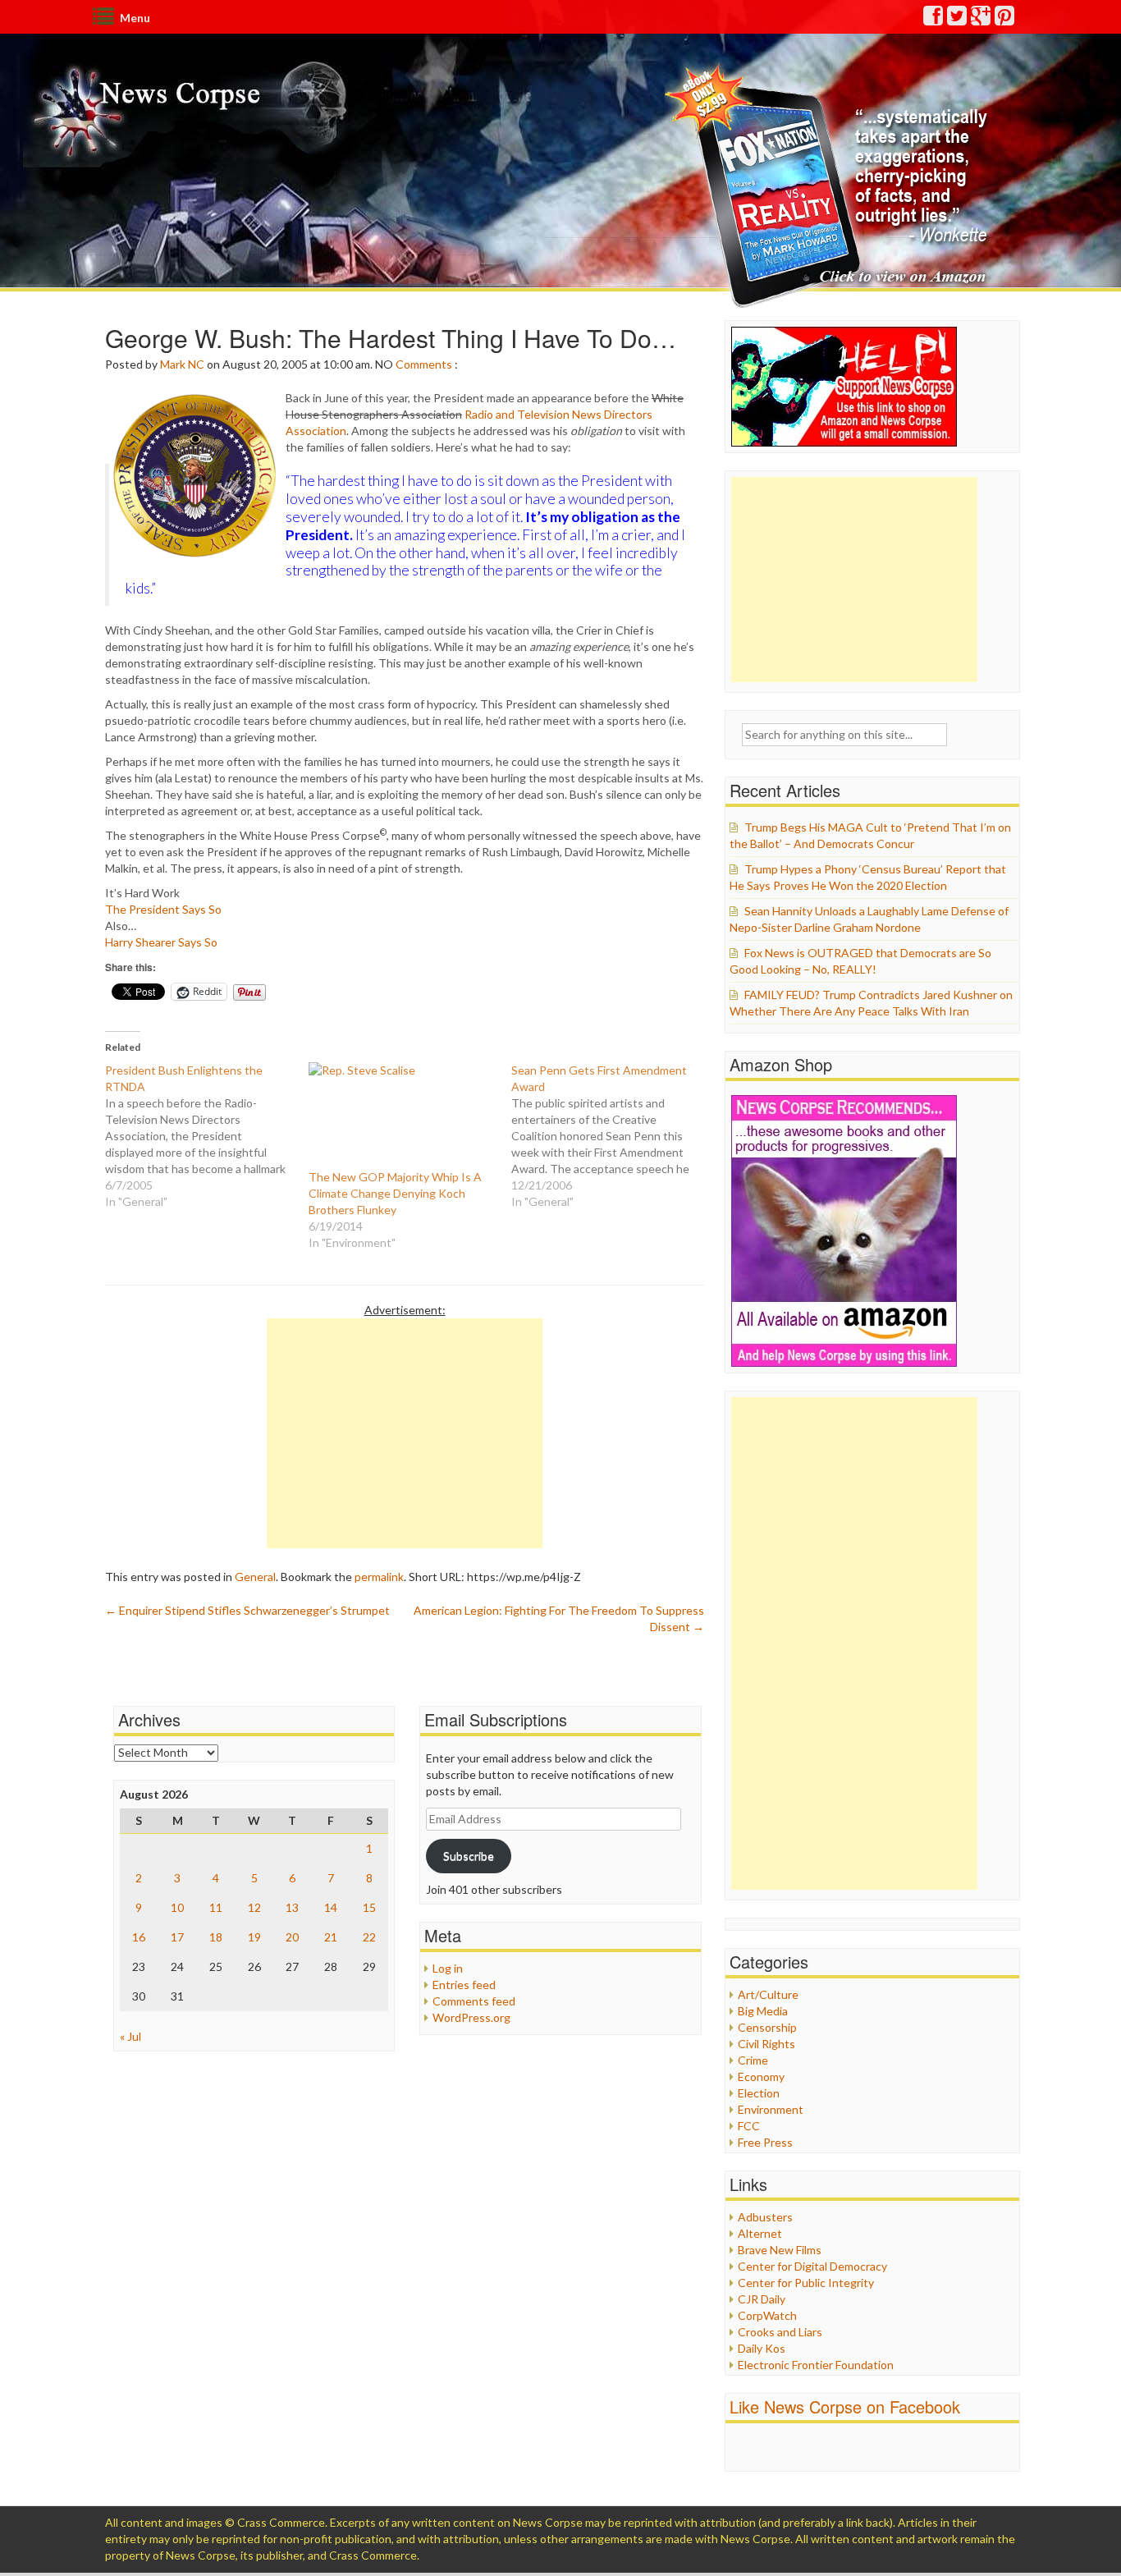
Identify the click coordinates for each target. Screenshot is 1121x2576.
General (255, 1577)
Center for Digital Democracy (812, 2266)
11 (216, 1907)
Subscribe (469, 1856)
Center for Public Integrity (806, 2283)
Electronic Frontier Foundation (816, 2365)
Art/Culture (768, 1994)
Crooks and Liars (780, 2332)
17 (177, 1937)
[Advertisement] (405, 1433)
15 (369, 1907)
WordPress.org (471, 2017)
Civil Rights (766, 2044)
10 (177, 1907)
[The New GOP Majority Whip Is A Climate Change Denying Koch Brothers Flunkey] (402, 1116)
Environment (771, 2109)
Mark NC (182, 364)
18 (216, 1937)
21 (331, 1937)
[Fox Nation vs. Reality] (830, 184)
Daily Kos (762, 2348)
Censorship (767, 2027)
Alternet (760, 2233)
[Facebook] (934, 19)
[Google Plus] (981, 19)
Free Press (765, 2142)
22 (369, 1937)
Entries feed (464, 1985)
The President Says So (163, 909)
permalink (379, 1577)
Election (759, 2093)
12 (254, 1907)
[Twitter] (958, 19)
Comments (424, 364)
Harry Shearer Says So (161, 942)
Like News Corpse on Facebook (845, 2406)
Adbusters (765, 2217)
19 (254, 1937)
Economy (761, 2076)
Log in (448, 1968)
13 (292, 1907)
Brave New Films (780, 2250)
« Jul (130, 2036)
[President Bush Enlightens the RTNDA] (207, 1136)
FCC (749, 2126)
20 (292, 1937)
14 (331, 1907)
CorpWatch (767, 2315)
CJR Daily (762, 2299)
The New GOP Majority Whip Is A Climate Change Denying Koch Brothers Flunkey (395, 1193)
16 (139, 1937)
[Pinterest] (1005, 19)
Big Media (763, 2011)
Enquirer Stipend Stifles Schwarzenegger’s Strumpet (247, 1610)
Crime (753, 2060)
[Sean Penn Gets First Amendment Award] (613, 1136)
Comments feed (474, 2001)
